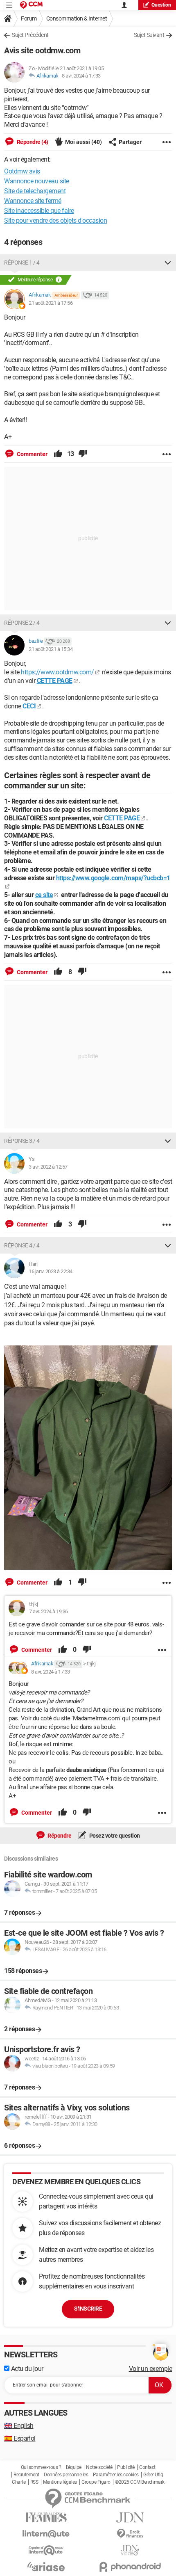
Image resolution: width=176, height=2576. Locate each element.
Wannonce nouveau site (37, 181)
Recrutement (26, 2475)
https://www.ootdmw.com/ (58, 672)
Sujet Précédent (30, 35)
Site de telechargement (35, 191)
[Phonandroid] (130, 2567)
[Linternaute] (46, 2534)
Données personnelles (66, 2475)
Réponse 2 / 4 (22, 623)
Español (20, 2438)
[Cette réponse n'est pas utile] (83, 454)
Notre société (99, 2467)
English (19, 2426)
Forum (29, 18)
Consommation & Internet (77, 18)
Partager (130, 142)
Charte (19, 2482)
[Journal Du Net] (130, 2518)
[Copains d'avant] (46, 2550)
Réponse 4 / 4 (22, 1245)
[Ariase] (46, 2567)
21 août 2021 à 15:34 (51, 649)
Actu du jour (26, 2369)
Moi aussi (83, 142)
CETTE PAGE (55, 681)
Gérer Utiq (153, 2475)
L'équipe (74, 2467)
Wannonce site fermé (33, 201)
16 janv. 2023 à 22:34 (51, 1271)
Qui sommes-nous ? (41, 2467)
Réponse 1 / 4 (22, 263)
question (161, 5)
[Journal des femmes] (46, 2518)
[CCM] (31, 5)
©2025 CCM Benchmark (140, 2482)
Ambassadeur (66, 295)
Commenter (32, 454)
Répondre (59, 1836)
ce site (44, 895)
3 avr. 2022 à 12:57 (48, 1167)
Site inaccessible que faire (39, 211)
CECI (29, 706)
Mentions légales (60, 2482)
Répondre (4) (32, 142)
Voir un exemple (151, 2369)
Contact (147, 2467)
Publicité (126, 2467)
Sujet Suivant (149, 35)
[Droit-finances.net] (130, 2534)
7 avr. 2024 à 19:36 (49, 1611)
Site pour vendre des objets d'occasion (55, 220)
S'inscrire (88, 2309)
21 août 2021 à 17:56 (51, 303)
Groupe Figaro (96, 2482)
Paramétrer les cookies (116, 2475)
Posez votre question (114, 1836)
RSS (34, 2482)
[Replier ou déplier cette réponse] (168, 263)
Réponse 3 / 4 (22, 1141)
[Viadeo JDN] (130, 2550)
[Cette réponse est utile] (58, 454)
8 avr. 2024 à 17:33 (81, 76)
